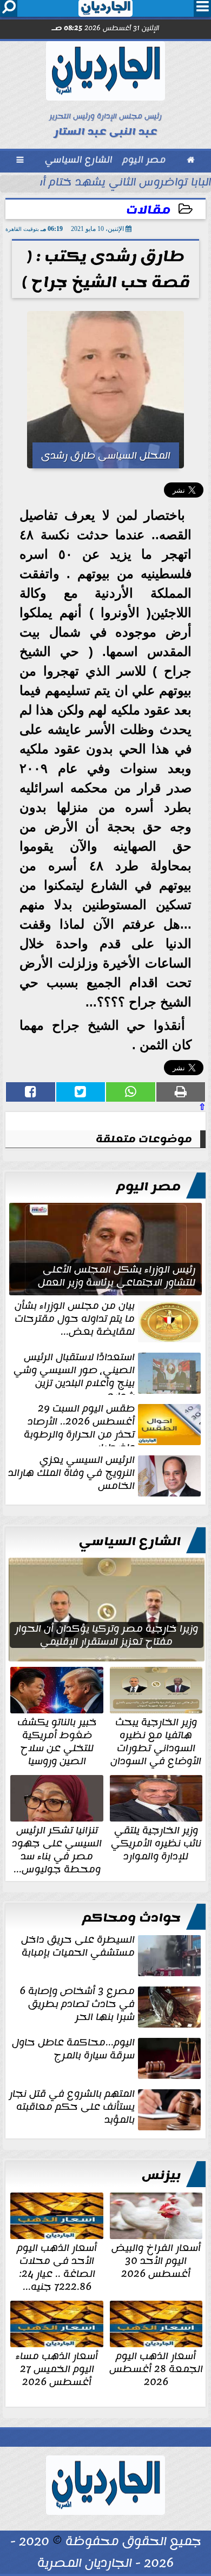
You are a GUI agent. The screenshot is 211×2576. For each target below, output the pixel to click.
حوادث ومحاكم (131, 1918)
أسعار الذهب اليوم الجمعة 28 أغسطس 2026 (156, 2368)
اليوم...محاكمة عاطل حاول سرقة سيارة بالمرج (73, 2050)
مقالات (148, 210)
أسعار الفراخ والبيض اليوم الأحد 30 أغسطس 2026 (156, 2260)
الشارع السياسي (130, 1541)
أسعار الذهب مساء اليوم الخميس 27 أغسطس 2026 (57, 2368)
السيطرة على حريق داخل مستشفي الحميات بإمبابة (78, 1947)
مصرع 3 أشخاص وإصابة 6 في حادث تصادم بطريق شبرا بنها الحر (77, 2005)
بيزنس (161, 2175)
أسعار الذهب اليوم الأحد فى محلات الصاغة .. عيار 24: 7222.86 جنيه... (57, 2266)
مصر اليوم (149, 1187)
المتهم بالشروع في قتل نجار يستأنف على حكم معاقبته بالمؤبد (72, 2108)
